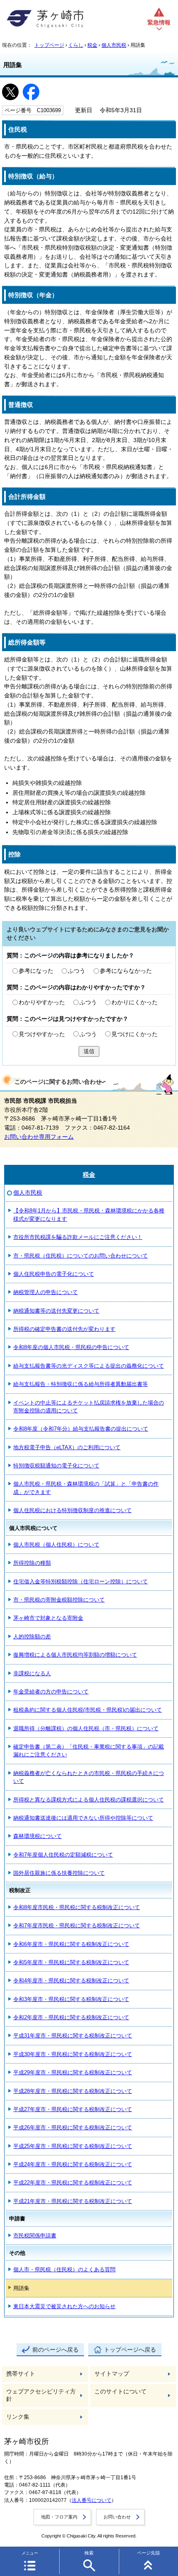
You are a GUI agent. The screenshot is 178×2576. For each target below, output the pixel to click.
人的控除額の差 (32, 1637)
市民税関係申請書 (35, 2236)
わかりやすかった (42, 1002)
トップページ (49, 45)
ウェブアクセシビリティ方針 (41, 2395)
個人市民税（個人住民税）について (56, 1545)
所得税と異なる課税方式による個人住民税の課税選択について (89, 1800)
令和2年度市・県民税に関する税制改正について (71, 2017)
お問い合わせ (117, 2517)
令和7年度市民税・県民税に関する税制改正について (77, 1925)
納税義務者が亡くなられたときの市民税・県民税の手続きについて (89, 1777)
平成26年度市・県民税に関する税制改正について (73, 2127)
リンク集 (18, 2417)
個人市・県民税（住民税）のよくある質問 (64, 2269)
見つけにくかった (135, 1034)
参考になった (36, 971)
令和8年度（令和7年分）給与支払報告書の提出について (81, 1429)
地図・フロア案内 (59, 2517)
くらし (76, 45)
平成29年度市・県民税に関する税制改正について (73, 2072)
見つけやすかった (42, 1034)
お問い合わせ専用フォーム (39, 1137)
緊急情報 (159, 23)
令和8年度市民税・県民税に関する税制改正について (77, 1907)
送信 (89, 1051)
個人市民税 (114, 45)
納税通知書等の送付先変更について (56, 1311)
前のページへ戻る (55, 2350)
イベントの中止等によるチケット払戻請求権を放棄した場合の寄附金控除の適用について (89, 1407)
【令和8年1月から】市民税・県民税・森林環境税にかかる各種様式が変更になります (89, 1215)
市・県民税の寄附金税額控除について (59, 1600)
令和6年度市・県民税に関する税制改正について (71, 1944)
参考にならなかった (126, 971)
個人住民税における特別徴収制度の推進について (72, 1510)
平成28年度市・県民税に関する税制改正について (73, 2091)
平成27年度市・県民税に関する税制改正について (73, 2109)
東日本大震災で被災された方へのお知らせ (64, 2306)
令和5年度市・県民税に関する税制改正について (71, 1962)
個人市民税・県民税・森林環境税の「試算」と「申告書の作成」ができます (86, 1488)
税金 (92, 45)
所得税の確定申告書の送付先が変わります (64, 1329)
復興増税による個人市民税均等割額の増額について (75, 1655)
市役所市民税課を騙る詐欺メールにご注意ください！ (78, 1237)
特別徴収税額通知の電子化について (56, 1466)
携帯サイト (21, 2374)
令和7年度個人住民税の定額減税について (63, 1855)
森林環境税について (37, 1836)
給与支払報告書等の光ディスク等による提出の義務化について (89, 1366)
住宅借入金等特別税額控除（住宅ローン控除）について (81, 1581)
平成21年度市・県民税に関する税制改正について (73, 2201)
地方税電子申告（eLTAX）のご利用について (67, 1447)
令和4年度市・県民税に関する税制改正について (71, 1981)
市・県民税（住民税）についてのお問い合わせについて (81, 1256)
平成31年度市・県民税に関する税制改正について (73, 2036)
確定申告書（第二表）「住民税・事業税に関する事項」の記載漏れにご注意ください (89, 1751)
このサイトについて (120, 2392)
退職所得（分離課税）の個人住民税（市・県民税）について (86, 1728)
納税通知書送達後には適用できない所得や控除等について (83, 1818)
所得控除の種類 (32, 1563)
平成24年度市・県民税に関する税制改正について (73, 2164)
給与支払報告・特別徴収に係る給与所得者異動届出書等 (81, 1384)
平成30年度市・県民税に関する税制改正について (73, 2054)
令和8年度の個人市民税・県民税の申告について (71, 1347)
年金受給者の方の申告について (51, 1692)
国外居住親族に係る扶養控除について (59, 1873)
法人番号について (91, 2500)
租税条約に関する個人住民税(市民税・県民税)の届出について (88, 1710)
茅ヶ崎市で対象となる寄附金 (48, 1618)
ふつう (77, 971)
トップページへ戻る (130, 2350)
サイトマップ (112, 2374)
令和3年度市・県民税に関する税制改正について (71, 1999)
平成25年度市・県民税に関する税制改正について (73, 2146)
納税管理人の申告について (46, 1292)
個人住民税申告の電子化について (54, 1274)
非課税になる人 (32, 1673)
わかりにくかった (135, 1002)
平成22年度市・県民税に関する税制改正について (73, 2183)
